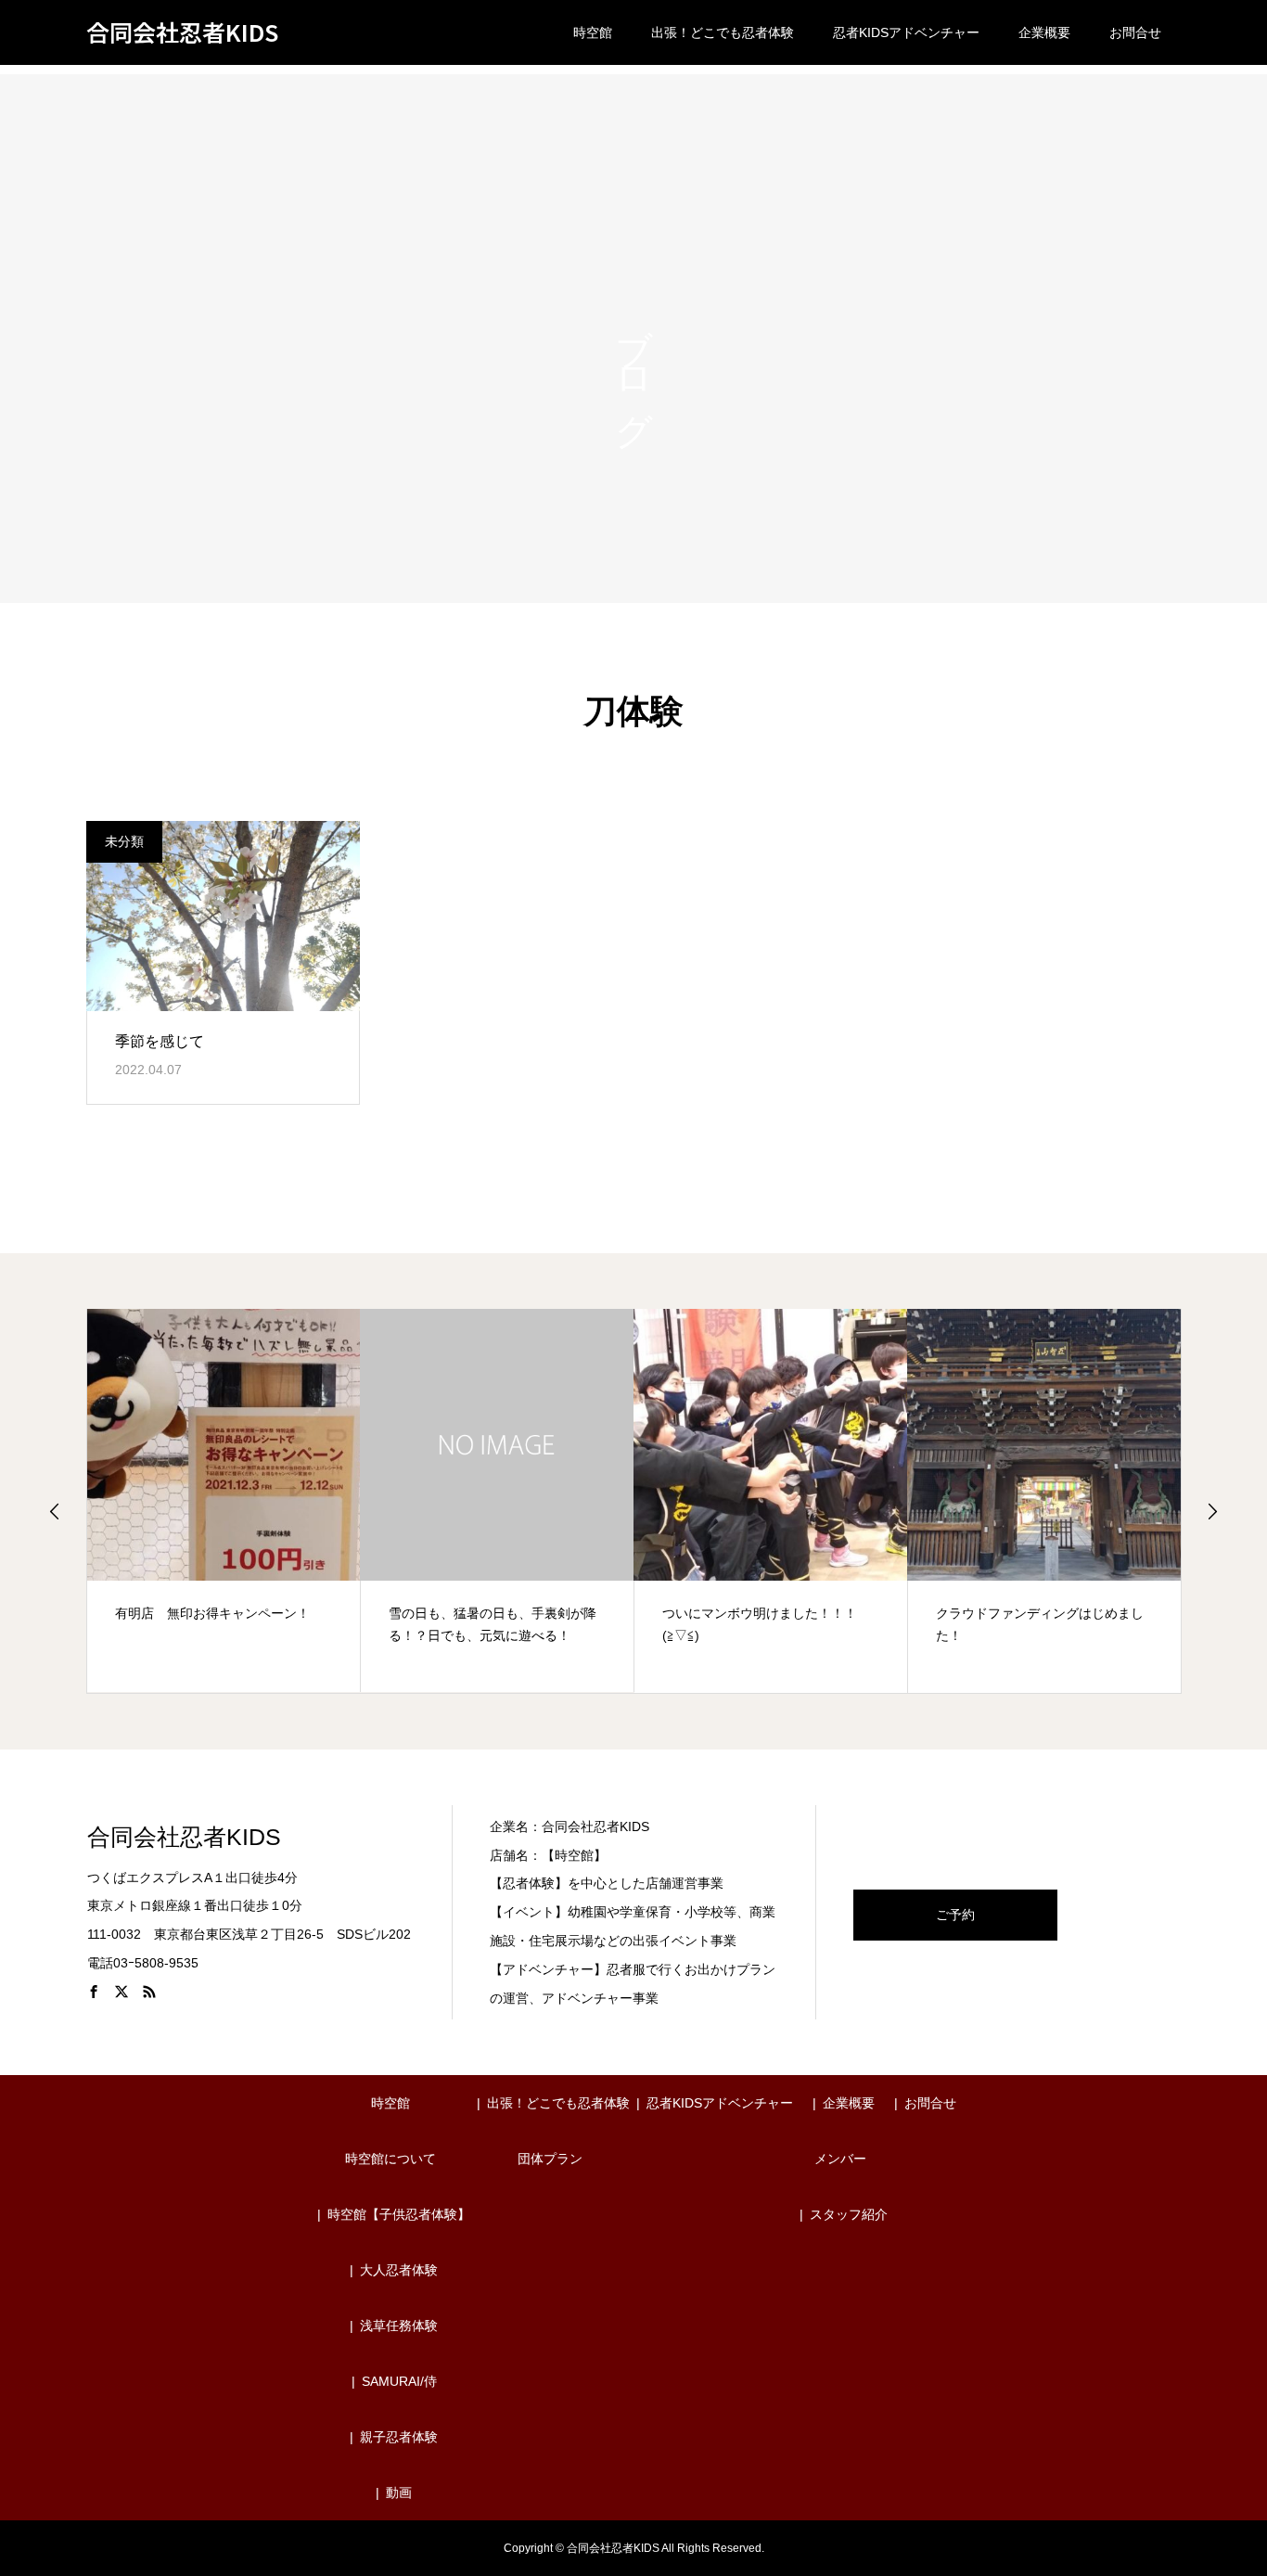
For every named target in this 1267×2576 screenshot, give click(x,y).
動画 (399, 2493)
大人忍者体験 (399, 2270)
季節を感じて (160, 1041)
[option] (224, 1500)
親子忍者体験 (399, 2437)
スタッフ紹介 (849, 2214)
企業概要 (1044, 32)
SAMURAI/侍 (399, 2381)
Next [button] (1212, 1511)
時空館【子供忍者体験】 (399, 2214)
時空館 (593, 32)
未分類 (124, 841)
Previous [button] (55, 1511)
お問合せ (1135, 32)
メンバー (840, 2159)
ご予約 (955, 1915)
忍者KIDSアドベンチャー (906, 32)
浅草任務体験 (399, 2326)
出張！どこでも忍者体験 (723, 32)
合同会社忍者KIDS (182, 33)
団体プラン (550, 2159)
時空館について (390, 2159)
